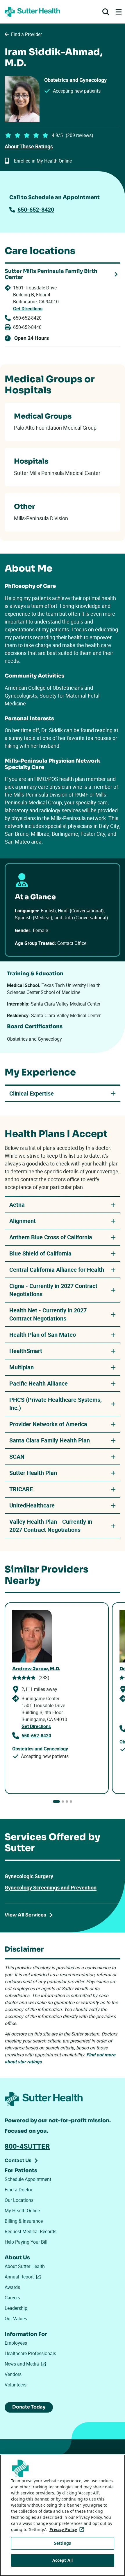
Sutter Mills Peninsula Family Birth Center (51, 274)
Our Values (16, 2319)
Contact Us (18, 2160)
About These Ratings (29, 146)
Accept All (63, 2560)
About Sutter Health (25, 2266)
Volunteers (16, 2385)
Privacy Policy (68, 2529)
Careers (12, 2298)
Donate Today (29, 2407)
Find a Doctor (18, 2190)
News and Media (26, 2364)
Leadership (16, 2308)
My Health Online (22, 2211)
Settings (63, 2543)
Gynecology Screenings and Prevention (51, 1887)
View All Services (25, 1915)
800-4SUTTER (27, 2146)
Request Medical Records (31, 2231)
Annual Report (24, 2277)
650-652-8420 (36, 209)
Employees (16, 2343)
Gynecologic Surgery (29, 1876)
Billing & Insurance (24, 2221)
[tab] (56, 1802)
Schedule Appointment (28, 2179)
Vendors (13, 2374)
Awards (12, 2287)
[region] (63, 2515)
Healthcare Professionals (30, 2353)
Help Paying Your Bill (26, 2242)
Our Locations (19, 2200)
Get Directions (28, 309)
